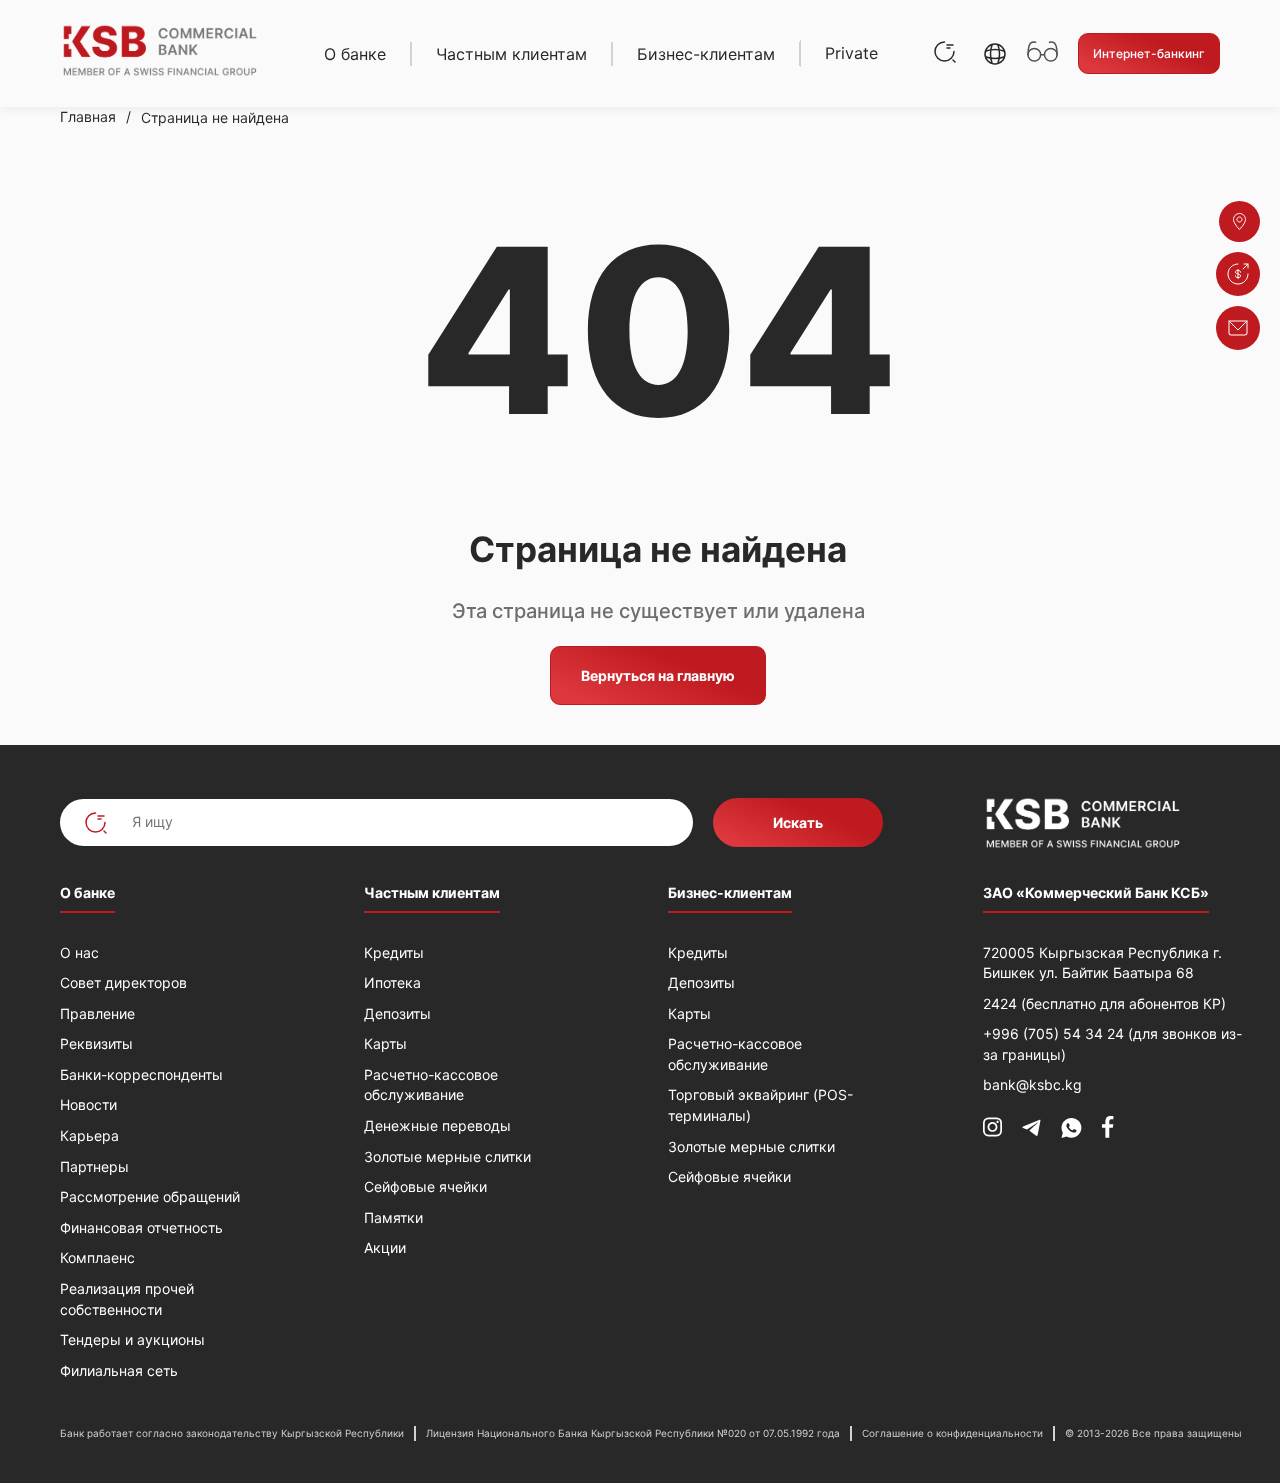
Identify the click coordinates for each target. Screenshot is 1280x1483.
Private (851, 53)
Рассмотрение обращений (150, 1196)
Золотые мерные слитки (447, 1156)
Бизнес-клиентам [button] (706, 54)
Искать (798, 822)
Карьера (89, 1135)
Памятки (393, 1217)
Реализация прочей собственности (127, 1299)
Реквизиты (96, 1043)
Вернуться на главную (658, 675)
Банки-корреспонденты (141, 1074)
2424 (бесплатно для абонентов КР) (1104, 1003)
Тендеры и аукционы (132, 1339)
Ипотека (392, 982)
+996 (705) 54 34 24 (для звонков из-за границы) (1112, 1044)
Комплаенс (97, 1257)
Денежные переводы (437, 1125)
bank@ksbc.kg (1032, 1084)
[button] (995, 54)
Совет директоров (123, 982)
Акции (385, 1247)
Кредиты (394, 952)
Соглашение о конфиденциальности (952, 1433)
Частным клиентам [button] (511, 54)
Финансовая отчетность (141, 1227)
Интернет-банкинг (1149, 53)
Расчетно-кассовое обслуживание (431, 1085)
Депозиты (397, 1013)
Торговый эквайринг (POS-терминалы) (760, 1105)
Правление (97, 1013)
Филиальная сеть (119, 1370)
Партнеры (94, 1166)
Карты (385, 1043)
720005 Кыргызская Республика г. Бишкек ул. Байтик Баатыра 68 (1102, 963)
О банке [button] (355, 54)
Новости (88, 1104)
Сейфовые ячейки (425, 1186)
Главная (88, 116)
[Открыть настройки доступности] (1042, 53)
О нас (79, 952)
